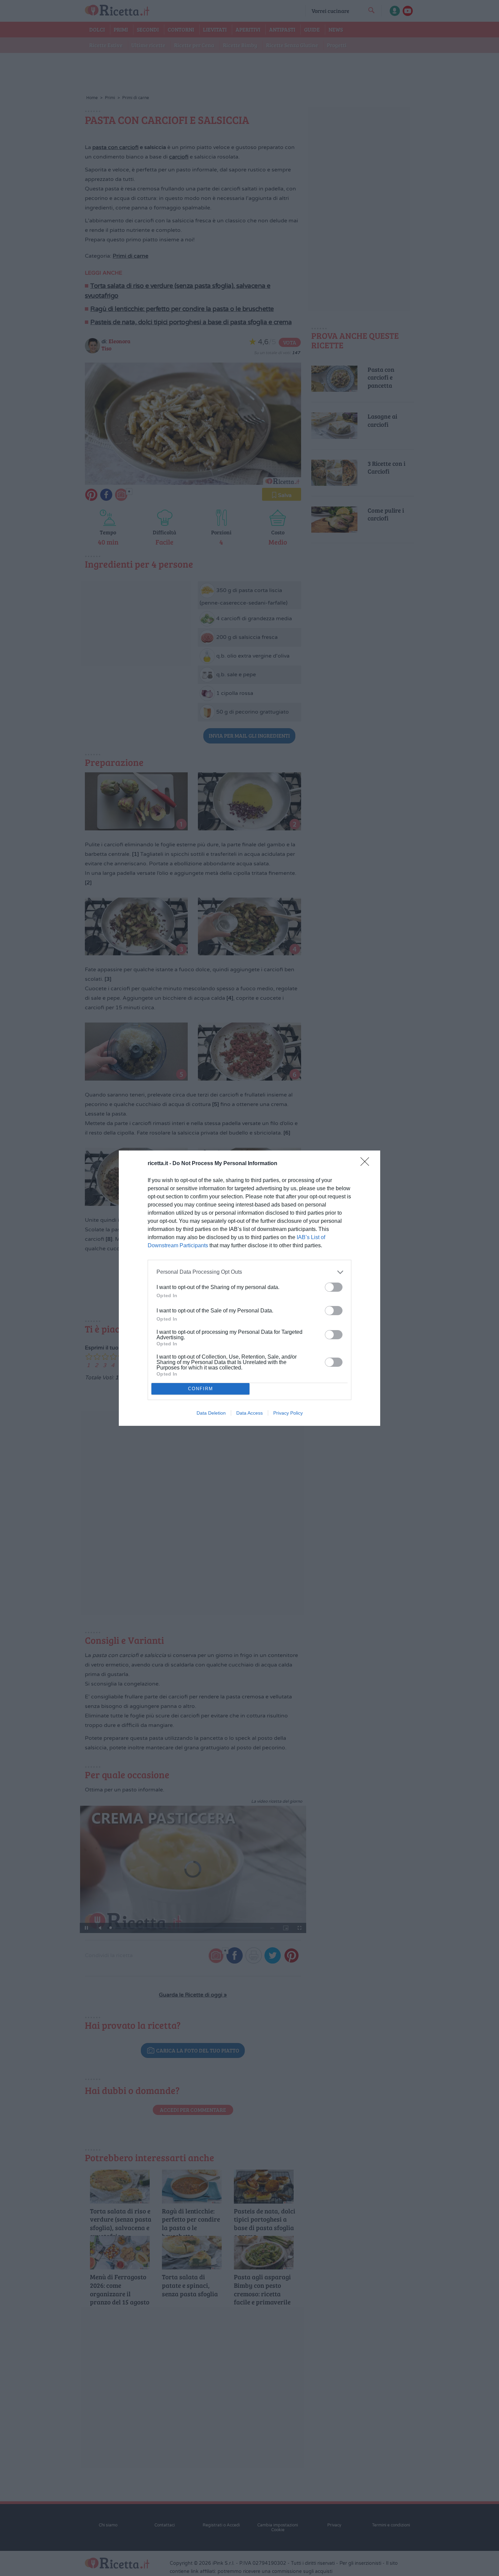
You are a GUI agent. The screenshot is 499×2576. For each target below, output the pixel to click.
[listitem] (249, 1272)
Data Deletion (211, 1413)
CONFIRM (201, 1389)
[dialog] (249, 1288)
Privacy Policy (288, 1413)
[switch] (334, 1287)
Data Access (249, 1413)
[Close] (367, 1164)
